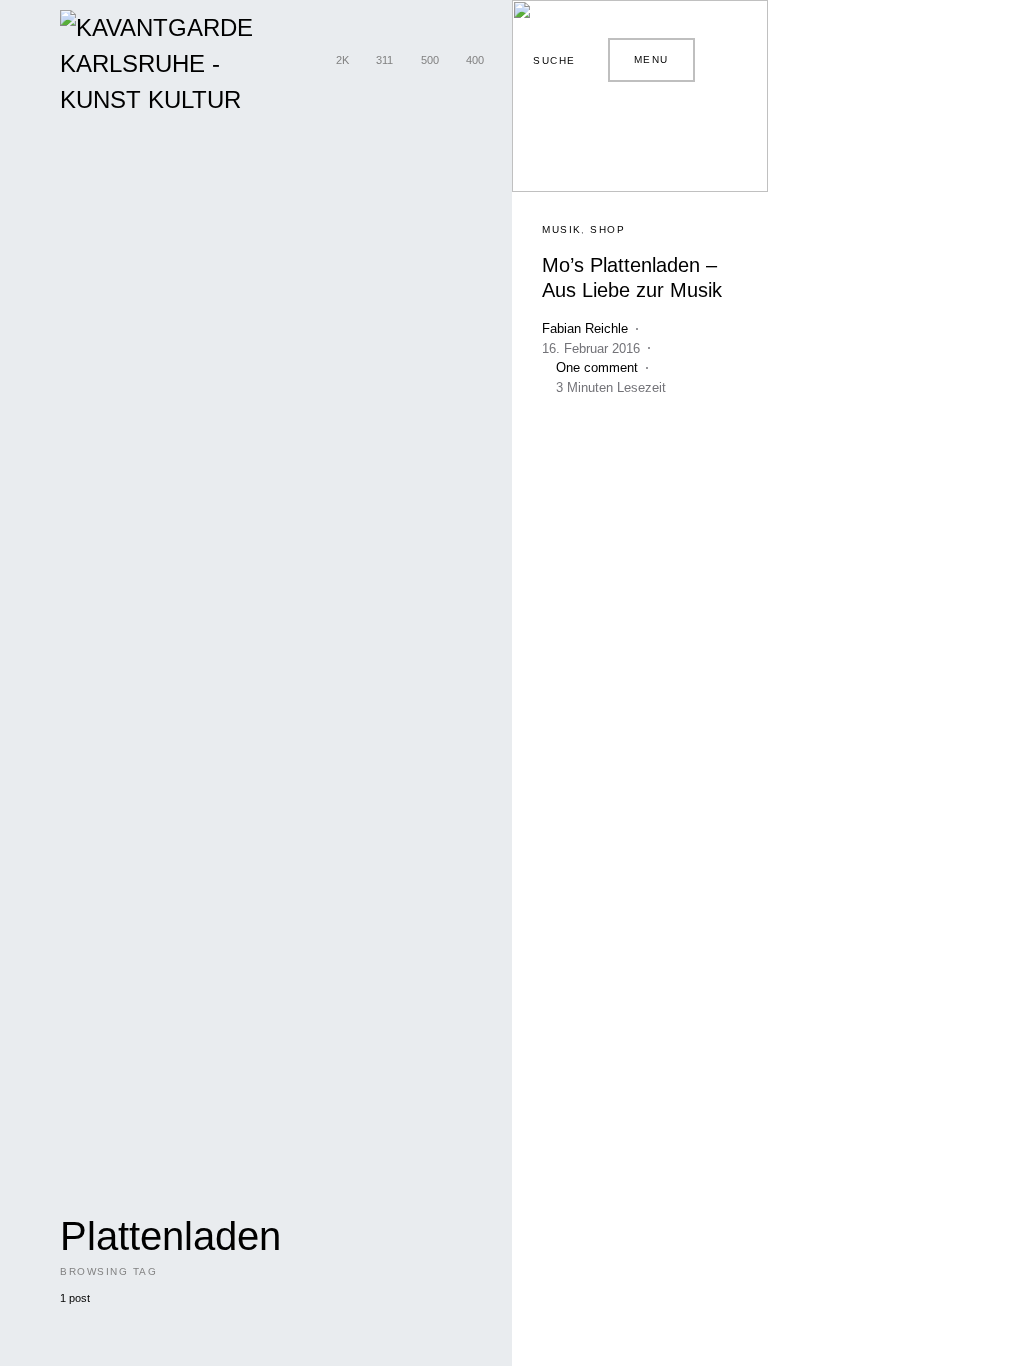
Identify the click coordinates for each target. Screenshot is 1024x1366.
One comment (597, 367)
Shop (607, 229)
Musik (562, 229)
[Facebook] (303, 60)
